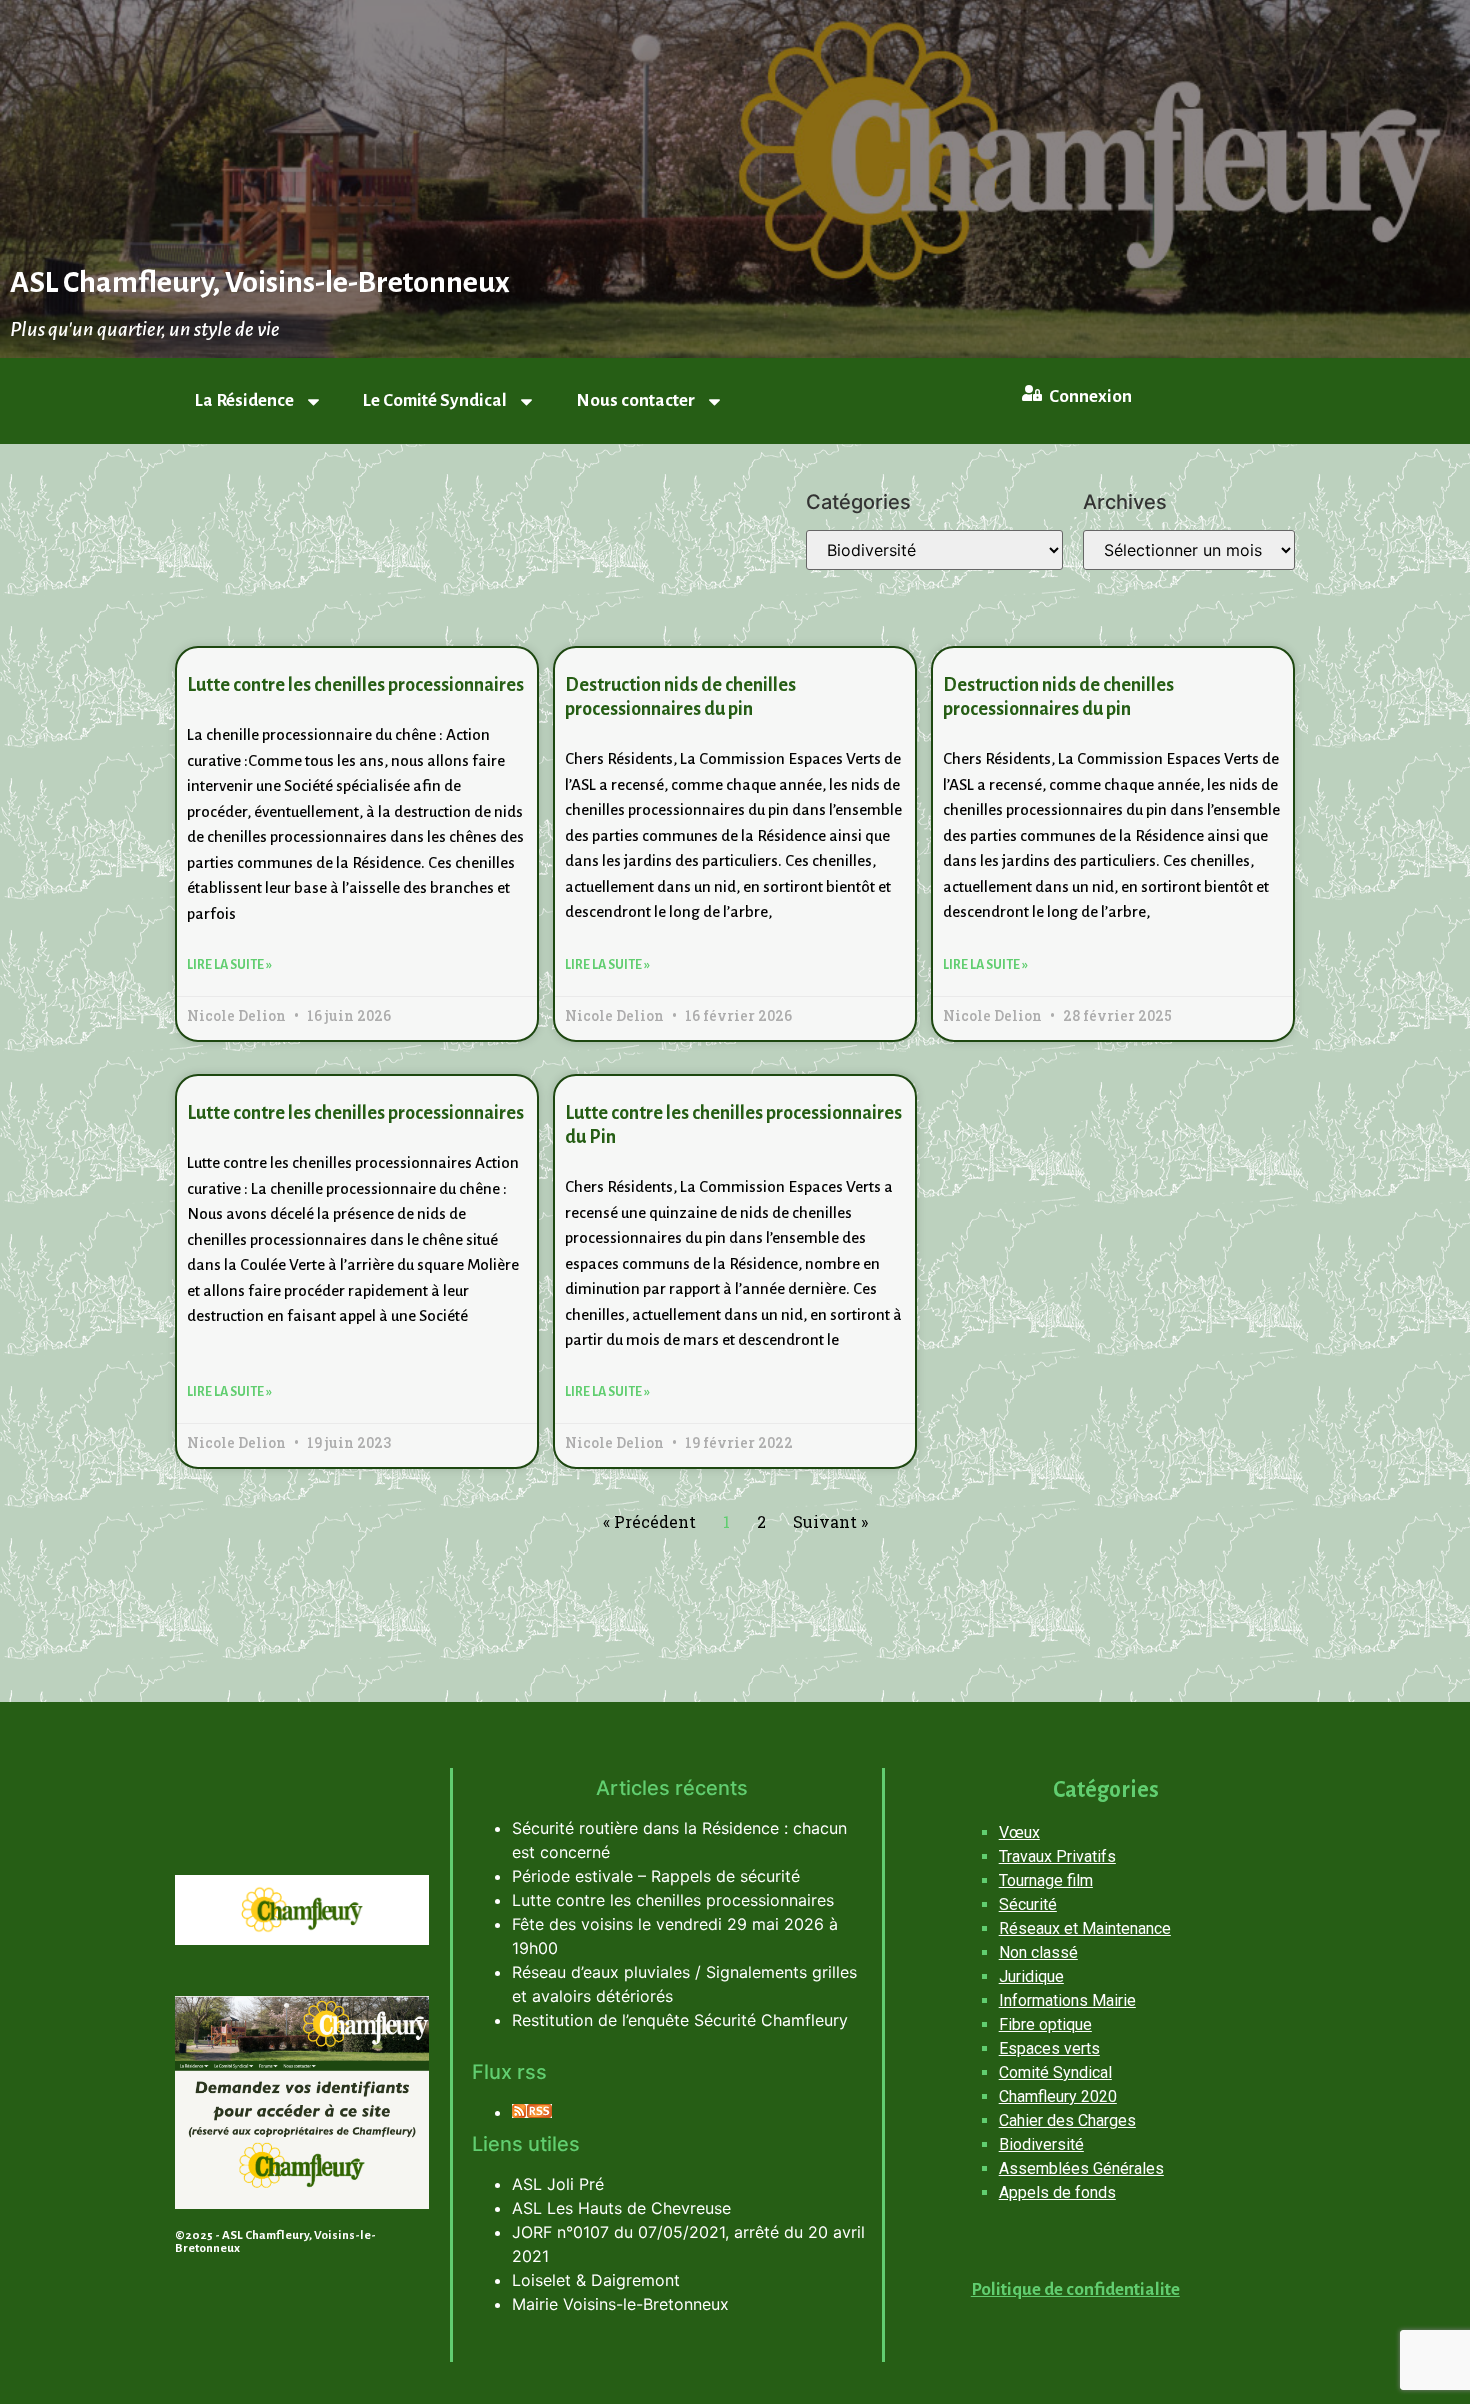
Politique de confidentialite (1075, 2289)
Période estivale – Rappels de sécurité (656, 1876)
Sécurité (1028, 1904)
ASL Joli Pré (558, 2184)
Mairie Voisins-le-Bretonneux (620, 2304)
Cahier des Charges (1067, 2120)
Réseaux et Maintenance (1085, 1928)
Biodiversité (1041, 2144)
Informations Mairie (1067, 2000)
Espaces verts (1049, 2048)
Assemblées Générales (1081, 2168)
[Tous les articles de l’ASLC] (532, 2112)
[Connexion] (1032, 393)
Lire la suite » (229, 965)
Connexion (1090, 396)
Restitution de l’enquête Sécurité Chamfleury (680, 2020)
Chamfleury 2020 (1058, 2096)
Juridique (1031, 1976)
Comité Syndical (1055, 2072)
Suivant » (830, 1521)
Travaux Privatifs (1057, 1856)
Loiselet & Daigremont (596, 2280)
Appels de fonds (1057, 2192)
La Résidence (244, 400)
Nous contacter (635, 400)
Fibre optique (1045, 2024)
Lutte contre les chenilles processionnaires (355, 685)
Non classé (1038, 1952)
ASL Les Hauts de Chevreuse (621, 2208)
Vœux (1019, 1832)
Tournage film (1046, 1880)
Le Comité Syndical (435, 400)
